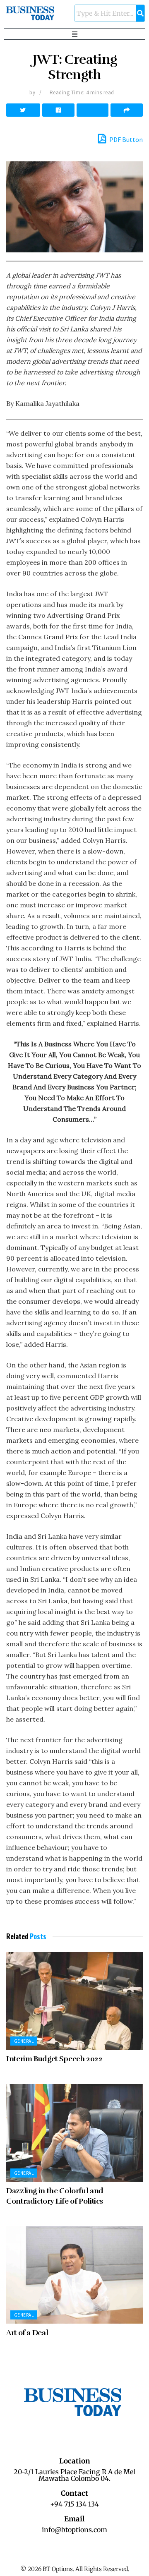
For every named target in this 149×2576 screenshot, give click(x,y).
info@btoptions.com (74, 2530)
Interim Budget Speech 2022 (54, 2059)
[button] (74, 34)
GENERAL (24, 2041)
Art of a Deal (27, 2333)
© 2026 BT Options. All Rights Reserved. (75, 2569)
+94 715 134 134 (74, 2504)
